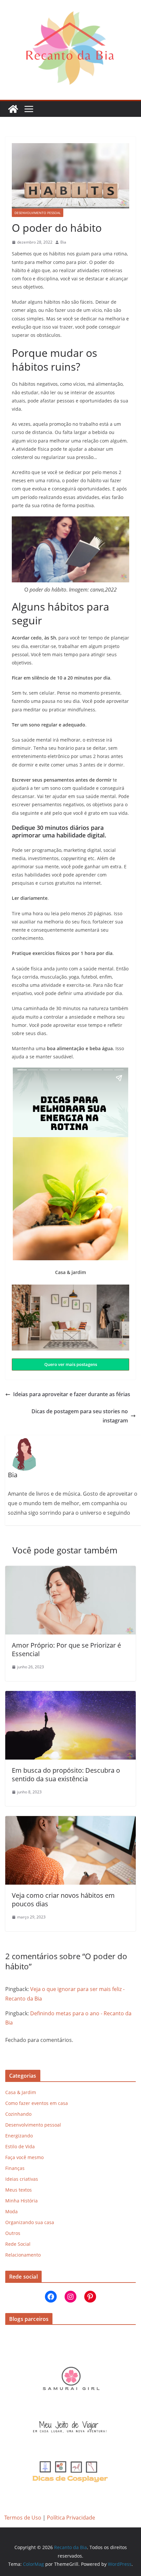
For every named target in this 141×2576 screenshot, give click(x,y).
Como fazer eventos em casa (37, 2103)
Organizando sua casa (30, 2222)
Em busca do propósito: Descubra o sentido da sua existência (66, 1775)
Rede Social (18, 2244)
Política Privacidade (71, 2518)
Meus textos (19, 2190)
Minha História (21, 2201)
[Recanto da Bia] (13, 109)
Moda (11, 2211)
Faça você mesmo (24, 2157)
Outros (13, 2233)
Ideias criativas (22, 2179)
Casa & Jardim (21, 2092)
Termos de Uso (23, 2518)
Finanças (15, 2168)
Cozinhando (18, 2114)
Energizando (19, 2136)
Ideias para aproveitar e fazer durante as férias (72, 1394)
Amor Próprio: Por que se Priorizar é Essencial (66, 1649)
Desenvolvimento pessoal (38, 213)
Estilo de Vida (20, 2146)
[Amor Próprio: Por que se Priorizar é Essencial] (70, 1570)
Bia (63, 242)
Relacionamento (23, 2255)
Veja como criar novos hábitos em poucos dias (63, 1900)
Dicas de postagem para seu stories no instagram (80, 1416)
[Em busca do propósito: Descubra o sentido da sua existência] (70, 1696)
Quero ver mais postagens (71, 1364)
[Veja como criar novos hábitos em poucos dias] (70, 1821)
